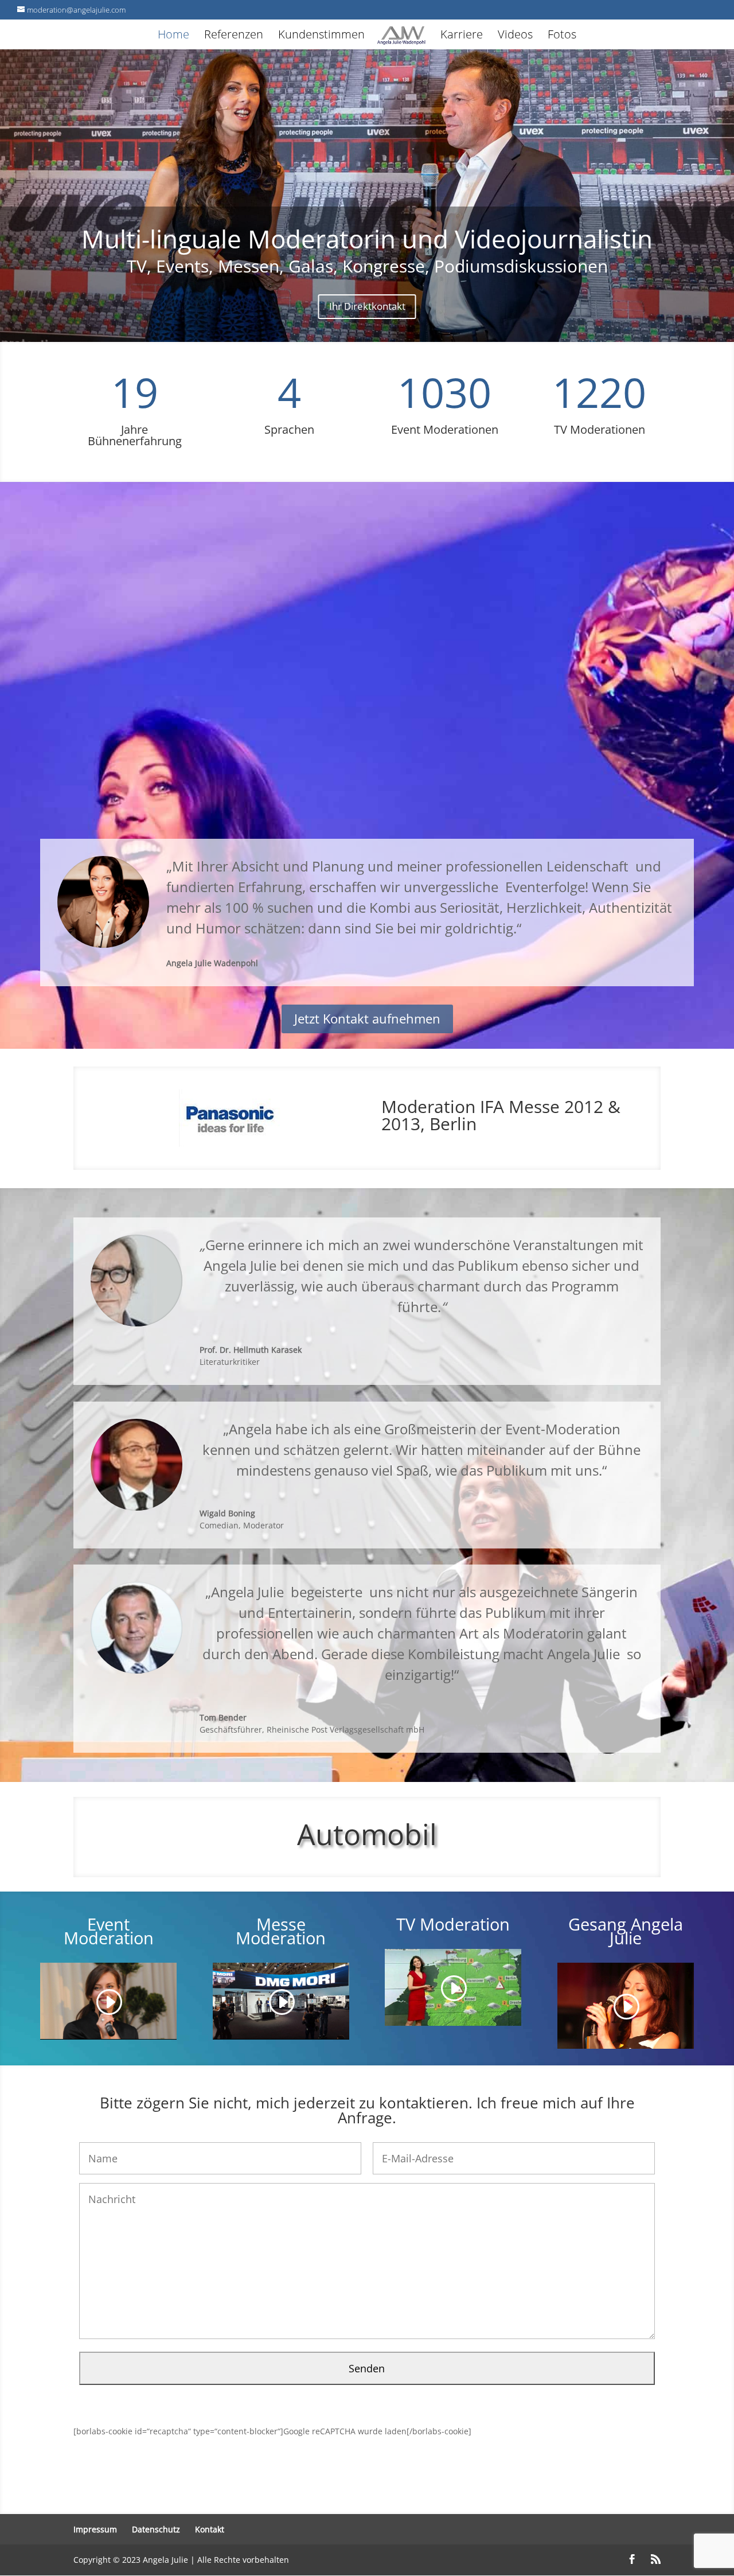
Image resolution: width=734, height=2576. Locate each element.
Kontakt (210, 2529)
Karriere (462, 36)
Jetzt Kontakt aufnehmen (367, 1018)
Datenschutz (156, 2529)
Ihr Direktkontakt (367, 306)
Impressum (95, 2529)
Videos (515, 36)
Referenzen (234, 36)
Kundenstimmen (321, 36)
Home (173, 36)
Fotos (562, 36)
